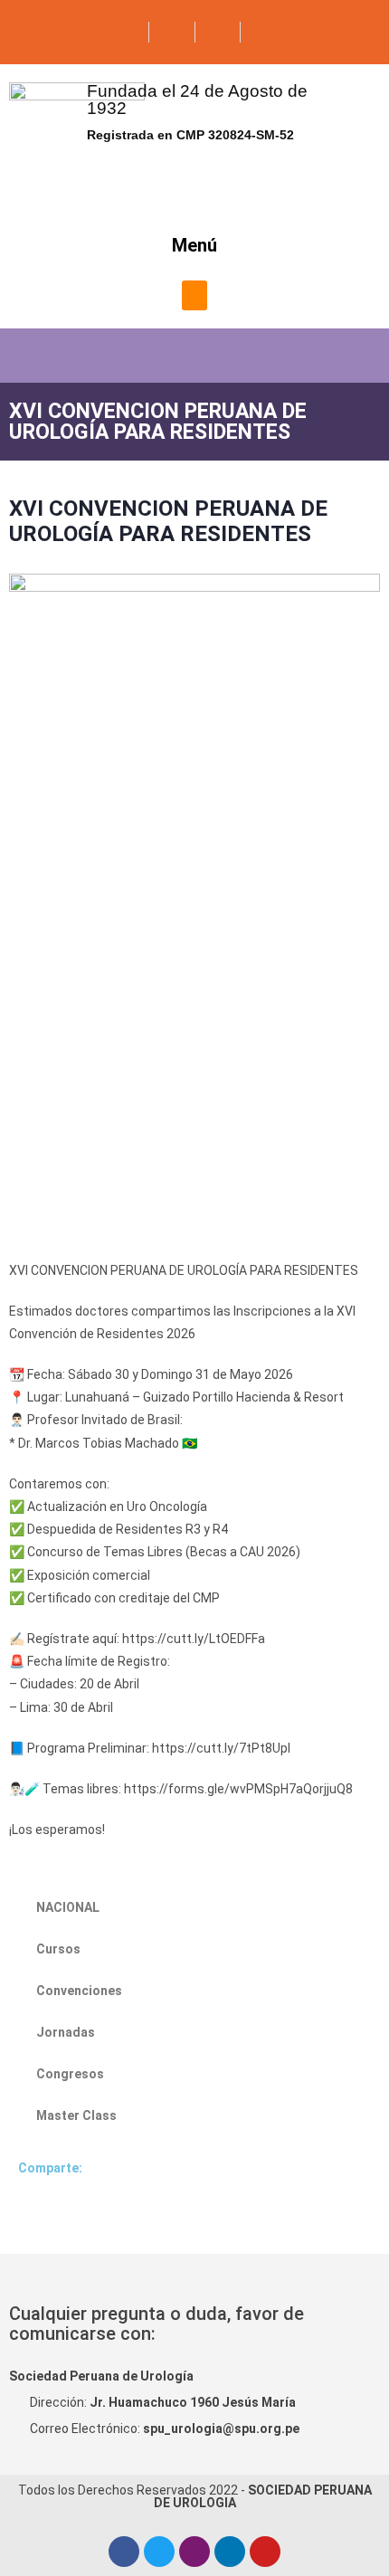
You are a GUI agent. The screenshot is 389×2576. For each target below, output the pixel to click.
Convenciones (79, 1991)
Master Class (76, 2115)
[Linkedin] (230, 2552)
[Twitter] (159, 2552)
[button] (194, 295)
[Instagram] (194, 2552)
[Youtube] (265, 2552)
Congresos (70, 2074)
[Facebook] (124, 2552)
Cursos (58, 1949)
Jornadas (66, 2032)
